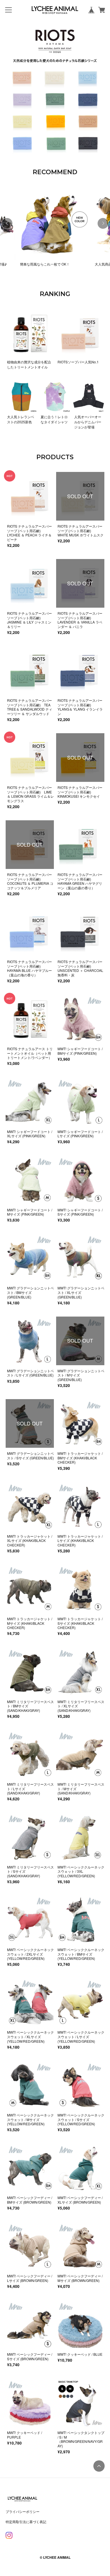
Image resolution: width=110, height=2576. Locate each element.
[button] (103, 223)
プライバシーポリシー (23, 2511)
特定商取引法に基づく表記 (26, 2522)
